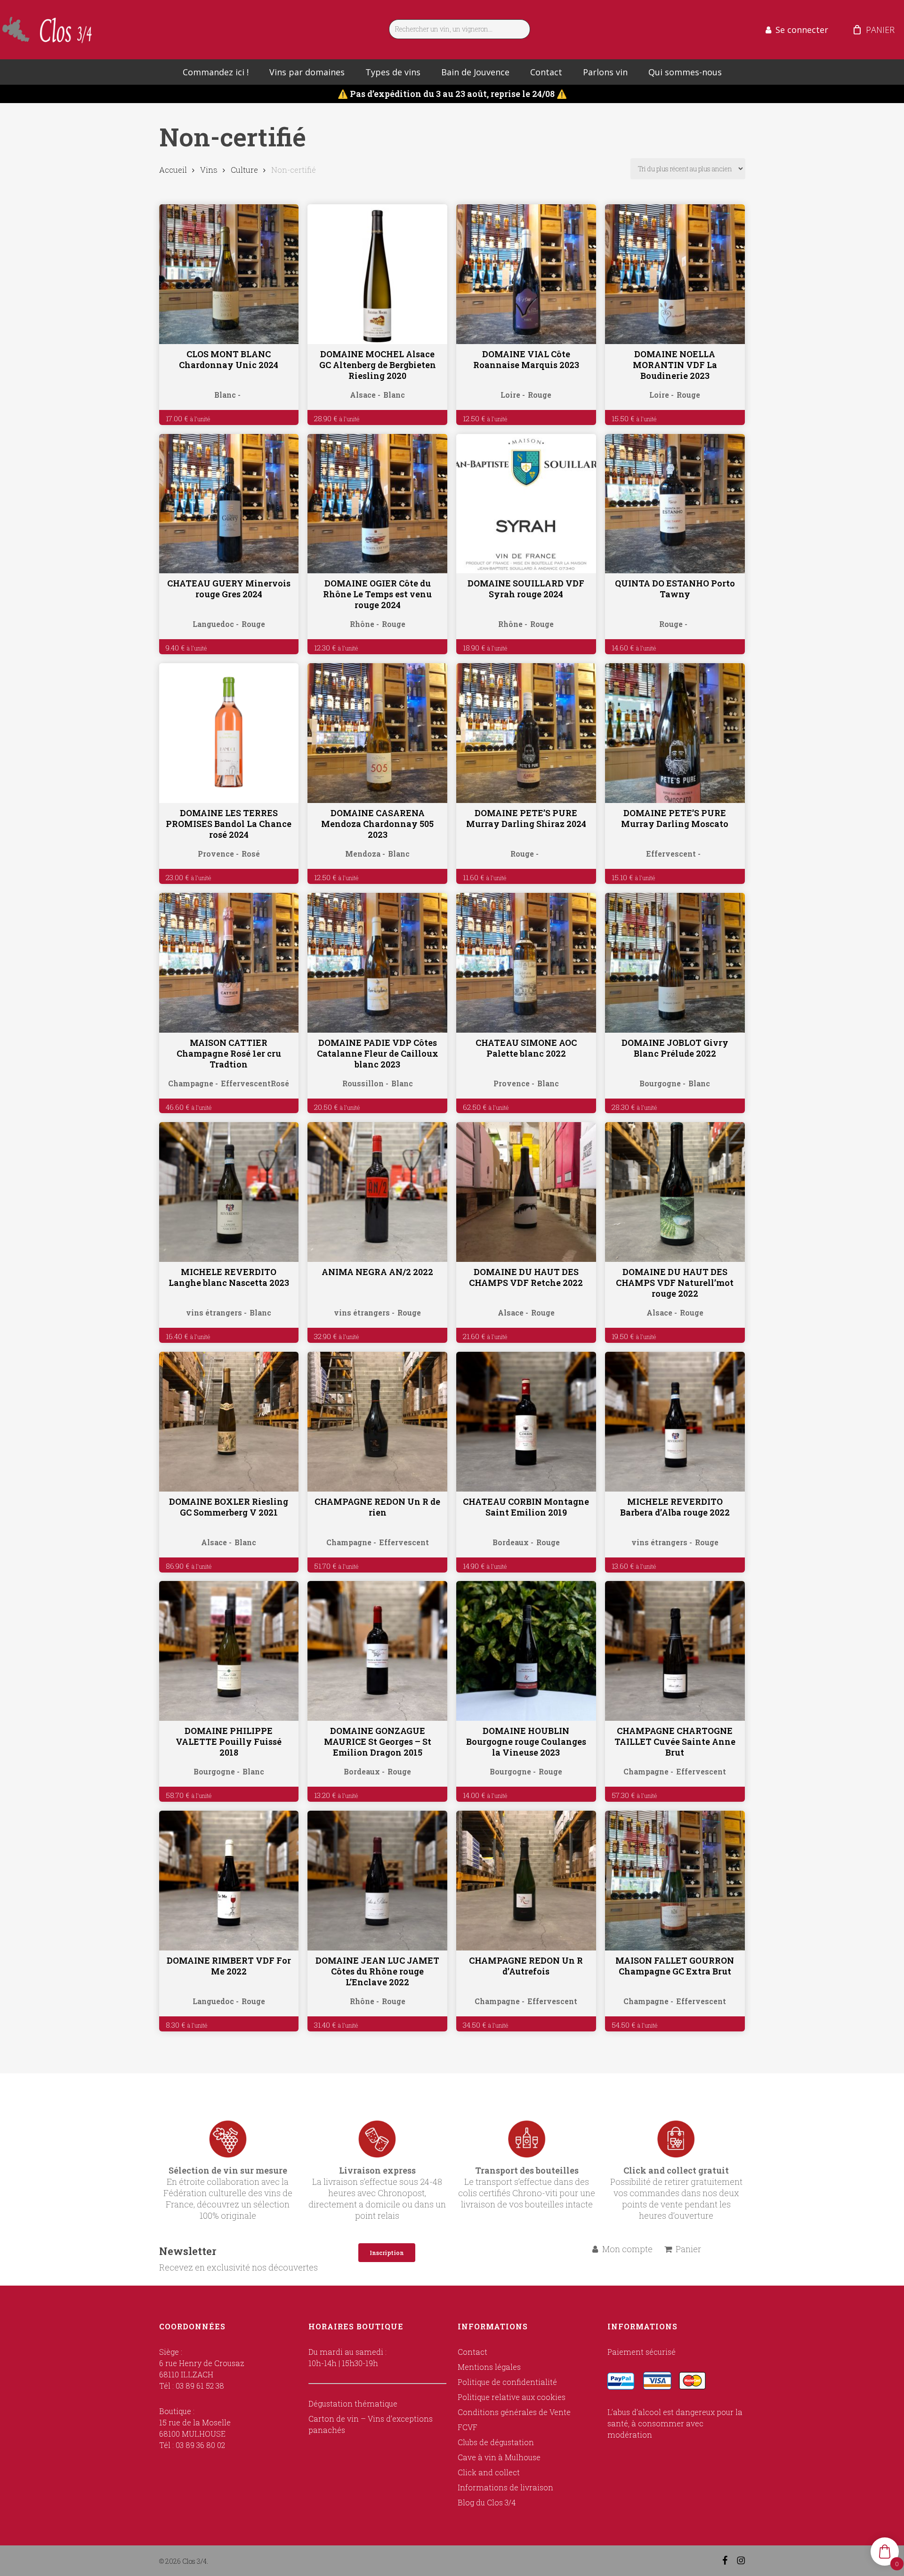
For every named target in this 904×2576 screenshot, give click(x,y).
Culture (244, 170)
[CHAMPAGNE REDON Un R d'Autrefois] (526, 1881)
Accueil (173, 170)
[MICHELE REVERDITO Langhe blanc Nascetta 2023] (229, 1192)
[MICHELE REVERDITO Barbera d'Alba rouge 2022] (675, 1422)
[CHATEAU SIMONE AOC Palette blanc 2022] (526, 963)
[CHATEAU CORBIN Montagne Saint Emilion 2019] (526, 1422)
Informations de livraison (505, 2487)
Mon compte (627, 2249)
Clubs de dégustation (496, 2442)
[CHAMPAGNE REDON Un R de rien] (377, 1422)
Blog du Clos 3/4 (487, 2502)
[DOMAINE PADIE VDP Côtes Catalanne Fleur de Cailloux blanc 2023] (377, 963)
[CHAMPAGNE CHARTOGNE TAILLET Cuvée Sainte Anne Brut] (675, 1651)
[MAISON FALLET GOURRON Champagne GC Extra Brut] (675, 1881)
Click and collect (489, 2472)
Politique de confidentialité (507, 2382)
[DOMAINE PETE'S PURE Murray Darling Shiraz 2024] (526, 733)
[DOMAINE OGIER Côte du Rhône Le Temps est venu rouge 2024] (377, 504)
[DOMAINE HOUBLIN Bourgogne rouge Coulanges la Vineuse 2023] (526, 1651)
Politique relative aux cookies (512, 2397)
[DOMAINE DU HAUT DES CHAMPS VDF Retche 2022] (526, 1192)
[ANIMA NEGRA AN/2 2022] (377, 1192)
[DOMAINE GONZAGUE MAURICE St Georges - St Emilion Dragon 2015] (377, 1651)
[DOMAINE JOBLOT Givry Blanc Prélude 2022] (675, 963)
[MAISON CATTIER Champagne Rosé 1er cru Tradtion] (229, 963)
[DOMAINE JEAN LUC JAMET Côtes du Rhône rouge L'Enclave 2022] (377, 1881)
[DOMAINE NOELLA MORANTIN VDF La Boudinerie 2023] (675, 274)
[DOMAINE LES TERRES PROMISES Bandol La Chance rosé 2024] (229, 733)
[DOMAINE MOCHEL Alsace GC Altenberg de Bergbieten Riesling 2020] (377, 274)
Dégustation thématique (353, 2403)
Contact (472, 2352)
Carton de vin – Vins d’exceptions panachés (371, 2424)
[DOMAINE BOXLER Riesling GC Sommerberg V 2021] (229, 1422)
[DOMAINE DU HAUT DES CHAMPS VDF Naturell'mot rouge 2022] (675, 1192)
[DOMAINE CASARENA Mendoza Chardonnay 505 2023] (377, 733)
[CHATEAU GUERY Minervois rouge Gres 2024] (229, 504)
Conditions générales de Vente (514, 2412)
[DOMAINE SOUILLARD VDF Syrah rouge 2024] (526, 504)
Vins (209, 170)
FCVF (468, 2427)
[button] (387, 2253)
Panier (688, 2249)
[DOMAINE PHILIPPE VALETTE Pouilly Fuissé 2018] (229, 1651)
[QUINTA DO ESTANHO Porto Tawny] (675, 504)
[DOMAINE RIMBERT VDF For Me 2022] (229, 1881)
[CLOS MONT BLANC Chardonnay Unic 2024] (229, 274)
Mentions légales (489, 2367)
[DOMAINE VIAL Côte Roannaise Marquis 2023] (526, 274)
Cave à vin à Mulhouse (499, 2457)
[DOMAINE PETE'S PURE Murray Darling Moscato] (675, 733)
